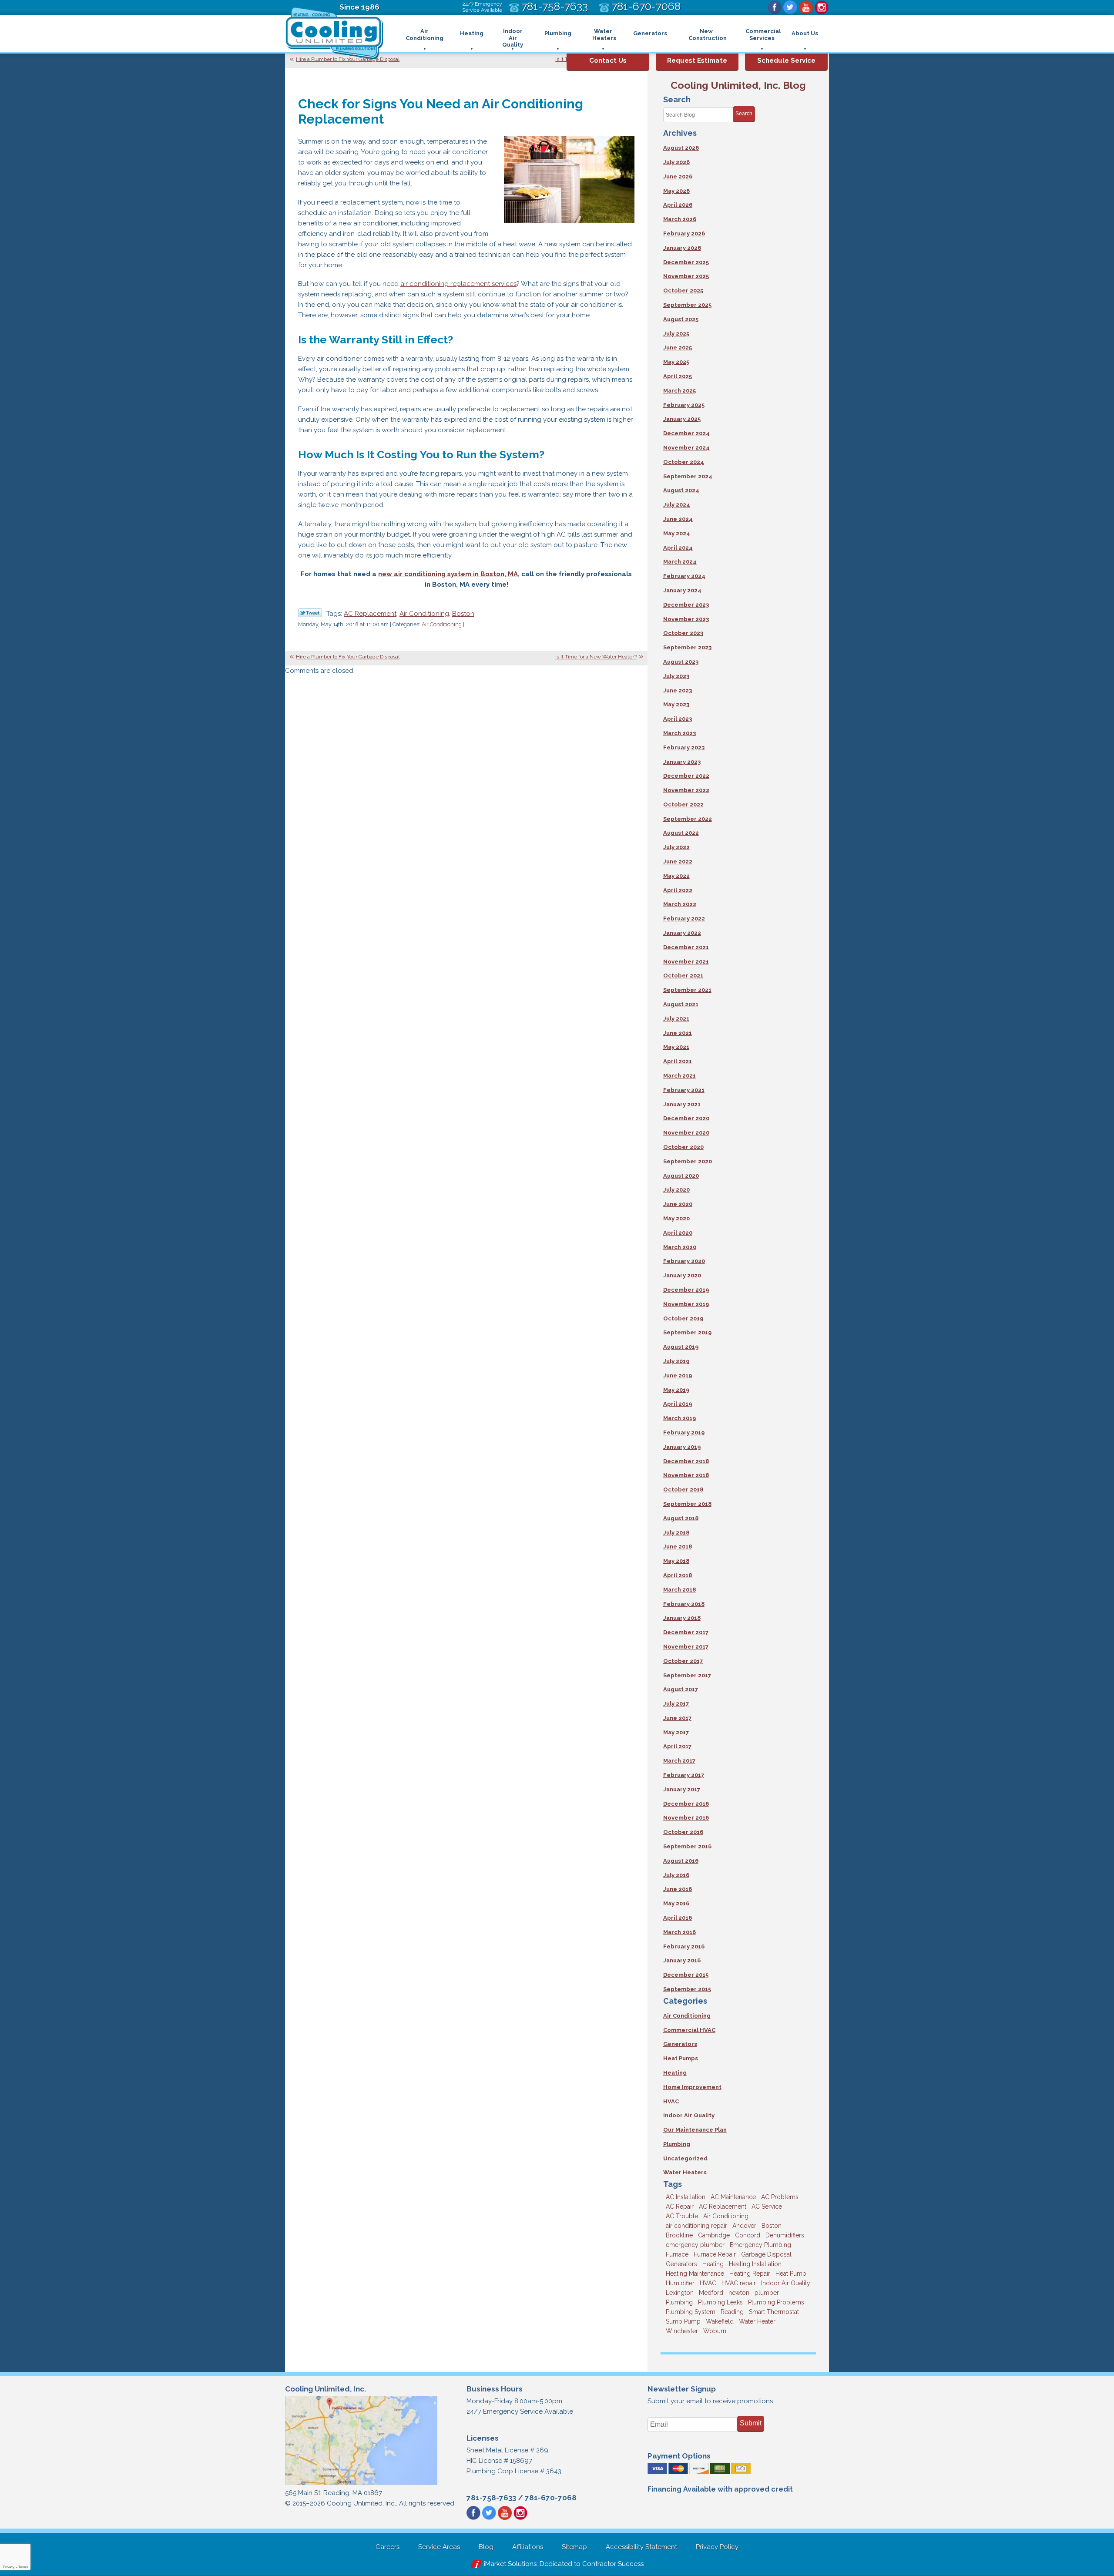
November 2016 (686, 1818)
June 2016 (678, 1889)
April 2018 (678, 1575)
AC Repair (680, 2207)
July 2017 (676, 1704)
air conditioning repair (696, 2226)
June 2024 (678, 519)
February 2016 (684, 1946)
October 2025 (683, 291)
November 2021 (686, 962)
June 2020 (678, 1204)
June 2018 (678, 1547)
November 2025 (686, 276)
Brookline (679, 2235)
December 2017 (686, 1632)
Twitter (790, 7)
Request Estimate (697, 60)
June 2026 (678, 176)
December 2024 (686, 433)
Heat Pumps (681, 2058)
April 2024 (678, 548)
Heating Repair (750, 2274)
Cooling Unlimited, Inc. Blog (738, 85)
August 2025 (681, 319)
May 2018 (676, 1561)
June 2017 (677, 1718)
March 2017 (679, 1761)
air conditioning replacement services (458, 284)
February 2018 (684, 1604)
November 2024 (686, 448)
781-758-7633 (491, 2498)
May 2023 (676, 704)
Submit (751, 2423)
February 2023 (684, 747)
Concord (748, 2235)
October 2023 (683, 633)
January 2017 (682, 1789)
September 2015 (687, 1989)
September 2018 (687, 1504)
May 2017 (676, 1732)
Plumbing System (691, 2312)
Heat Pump (791, 2274)
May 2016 (676, 1903)
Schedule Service (786, 60)
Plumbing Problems (776, 2302)
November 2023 (686, 619)
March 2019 (679, 1418)
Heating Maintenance (695, 2274)
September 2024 (688, 476)
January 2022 (682, 933)
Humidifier (680, 2283)
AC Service (767, 2207)
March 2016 (679, 1932)
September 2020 (688, 1161)
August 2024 (681, 490)
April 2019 (678, 1404)
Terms (23, 2567)
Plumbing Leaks (720, 2302)
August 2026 (681, 148)
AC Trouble (682, 2216)
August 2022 (681, 833)
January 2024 (682, 590)
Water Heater (757, 2321)
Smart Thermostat (774, 2312)
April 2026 (678, 205)
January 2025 (682, 419)
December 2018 (686, 1461)
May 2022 (676, 876)
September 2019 (687, 1332)
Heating (675, 2073)
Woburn (715, 2331)
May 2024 (677, 533)
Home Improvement (692, 2087)
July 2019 (676, 1361)
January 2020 (682, 1275)
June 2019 (678, 1375)
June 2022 (678, 861)
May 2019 (676, 1390)
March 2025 (679, 391)
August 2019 (681, 1347)
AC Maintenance (733, 2197)
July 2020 (676, 1190)
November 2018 (686, 1475)
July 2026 (676, 162)
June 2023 (678, 690)
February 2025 (684, 405)
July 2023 (676, 676)
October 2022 (683, 804)
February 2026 (684, 233)
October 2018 (683, 1490)
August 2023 (681, 662)
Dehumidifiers (785, 2235)
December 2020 (686, 1118)
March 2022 (680, 904)
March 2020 (680, 1247)
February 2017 (684, 1775)
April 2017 (677, 1746)
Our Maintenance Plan (695, 2130)
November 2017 (686, 1647)
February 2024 (684, 576)
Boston (463, 614)
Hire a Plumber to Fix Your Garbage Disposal (348, 59)
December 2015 (686, 1975)
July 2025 (676, 334)
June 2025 (678, 348)
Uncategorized (685, 2158)
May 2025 (676, 362)
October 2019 (683, 1318)
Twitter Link (310, 613)
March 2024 (680, 562)
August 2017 (681, 1689)
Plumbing (677, 2144)
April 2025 (678, 376)
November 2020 (686, 1133)
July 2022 (676, 847)
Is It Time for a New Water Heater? (596, 657)
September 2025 (687, 305)
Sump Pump (683, 2321)
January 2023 (682, 762)
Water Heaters (685, 2172)
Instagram (822, 7)
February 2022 (684, 919)
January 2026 (682, 248)
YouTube (806, 7)
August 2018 (681, 1518)
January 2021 (682, 1104)
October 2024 (684, 462)
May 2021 (676, 1047)
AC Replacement (370, 614)
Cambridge (714, 2235)
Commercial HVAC (689, 2030)
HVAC (671, 2101)
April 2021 (678, 1061)
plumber (767, 2293)
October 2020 (683, 1147)
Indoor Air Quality (689, 2115)
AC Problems (780, 2197)
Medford (711, 2293)
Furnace (677, 2254)
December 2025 (686, 262)
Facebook (775, 7)
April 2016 (678, 1918)
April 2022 (678, 890)
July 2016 (676, 1875)
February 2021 (684, 1090)
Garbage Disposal (766, 2254)
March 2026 (680, 219)
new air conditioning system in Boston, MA (448, 574)
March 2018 (679, 1590)
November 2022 (686, 790)
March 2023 (679, 733)
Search (744, 114)
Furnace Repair (715, 2254)
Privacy (9, 2567)
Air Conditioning (424, 614)
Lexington (680, 2293)
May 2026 (676, 191)
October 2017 (683, 1661)
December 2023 (686, 605)
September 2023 (687, 647)
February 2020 (684, 1261)
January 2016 (682, 1960)
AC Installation (686, 2197)
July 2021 (676, 1019)
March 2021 (679, 1076)
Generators (680, 2044)
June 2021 (678, 1033)
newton (739, 2293)
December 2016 (686, 1804)
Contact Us (608, 60)
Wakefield (720, 2321)
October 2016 (683, 1832)
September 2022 (688, 819)
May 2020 (676, 1218)
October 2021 (683, 976)
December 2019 (686, 1290)
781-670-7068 (551, 2498)
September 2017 (687, 1675)
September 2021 (687, 990)
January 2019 (682, 1447)
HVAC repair (739, 2283)
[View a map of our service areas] (361, 2484)
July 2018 (676, 1533)
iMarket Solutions (510, 2564)
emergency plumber (695, 2245)
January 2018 (682, 1618)
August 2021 (681, 1004)
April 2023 (678, 719)
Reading (732, 2312)
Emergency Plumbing (760, 2245)
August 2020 (681, 1176)
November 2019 (686, 1304)
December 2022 (686, 776)
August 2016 (681, 1861)
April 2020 (678, 1233)
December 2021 (686, 947)
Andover (744, 2226)
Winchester (682, 2331)
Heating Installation (755, 2264)
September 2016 (687, 1846)
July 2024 (677, 505)
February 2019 (684, 1432)
